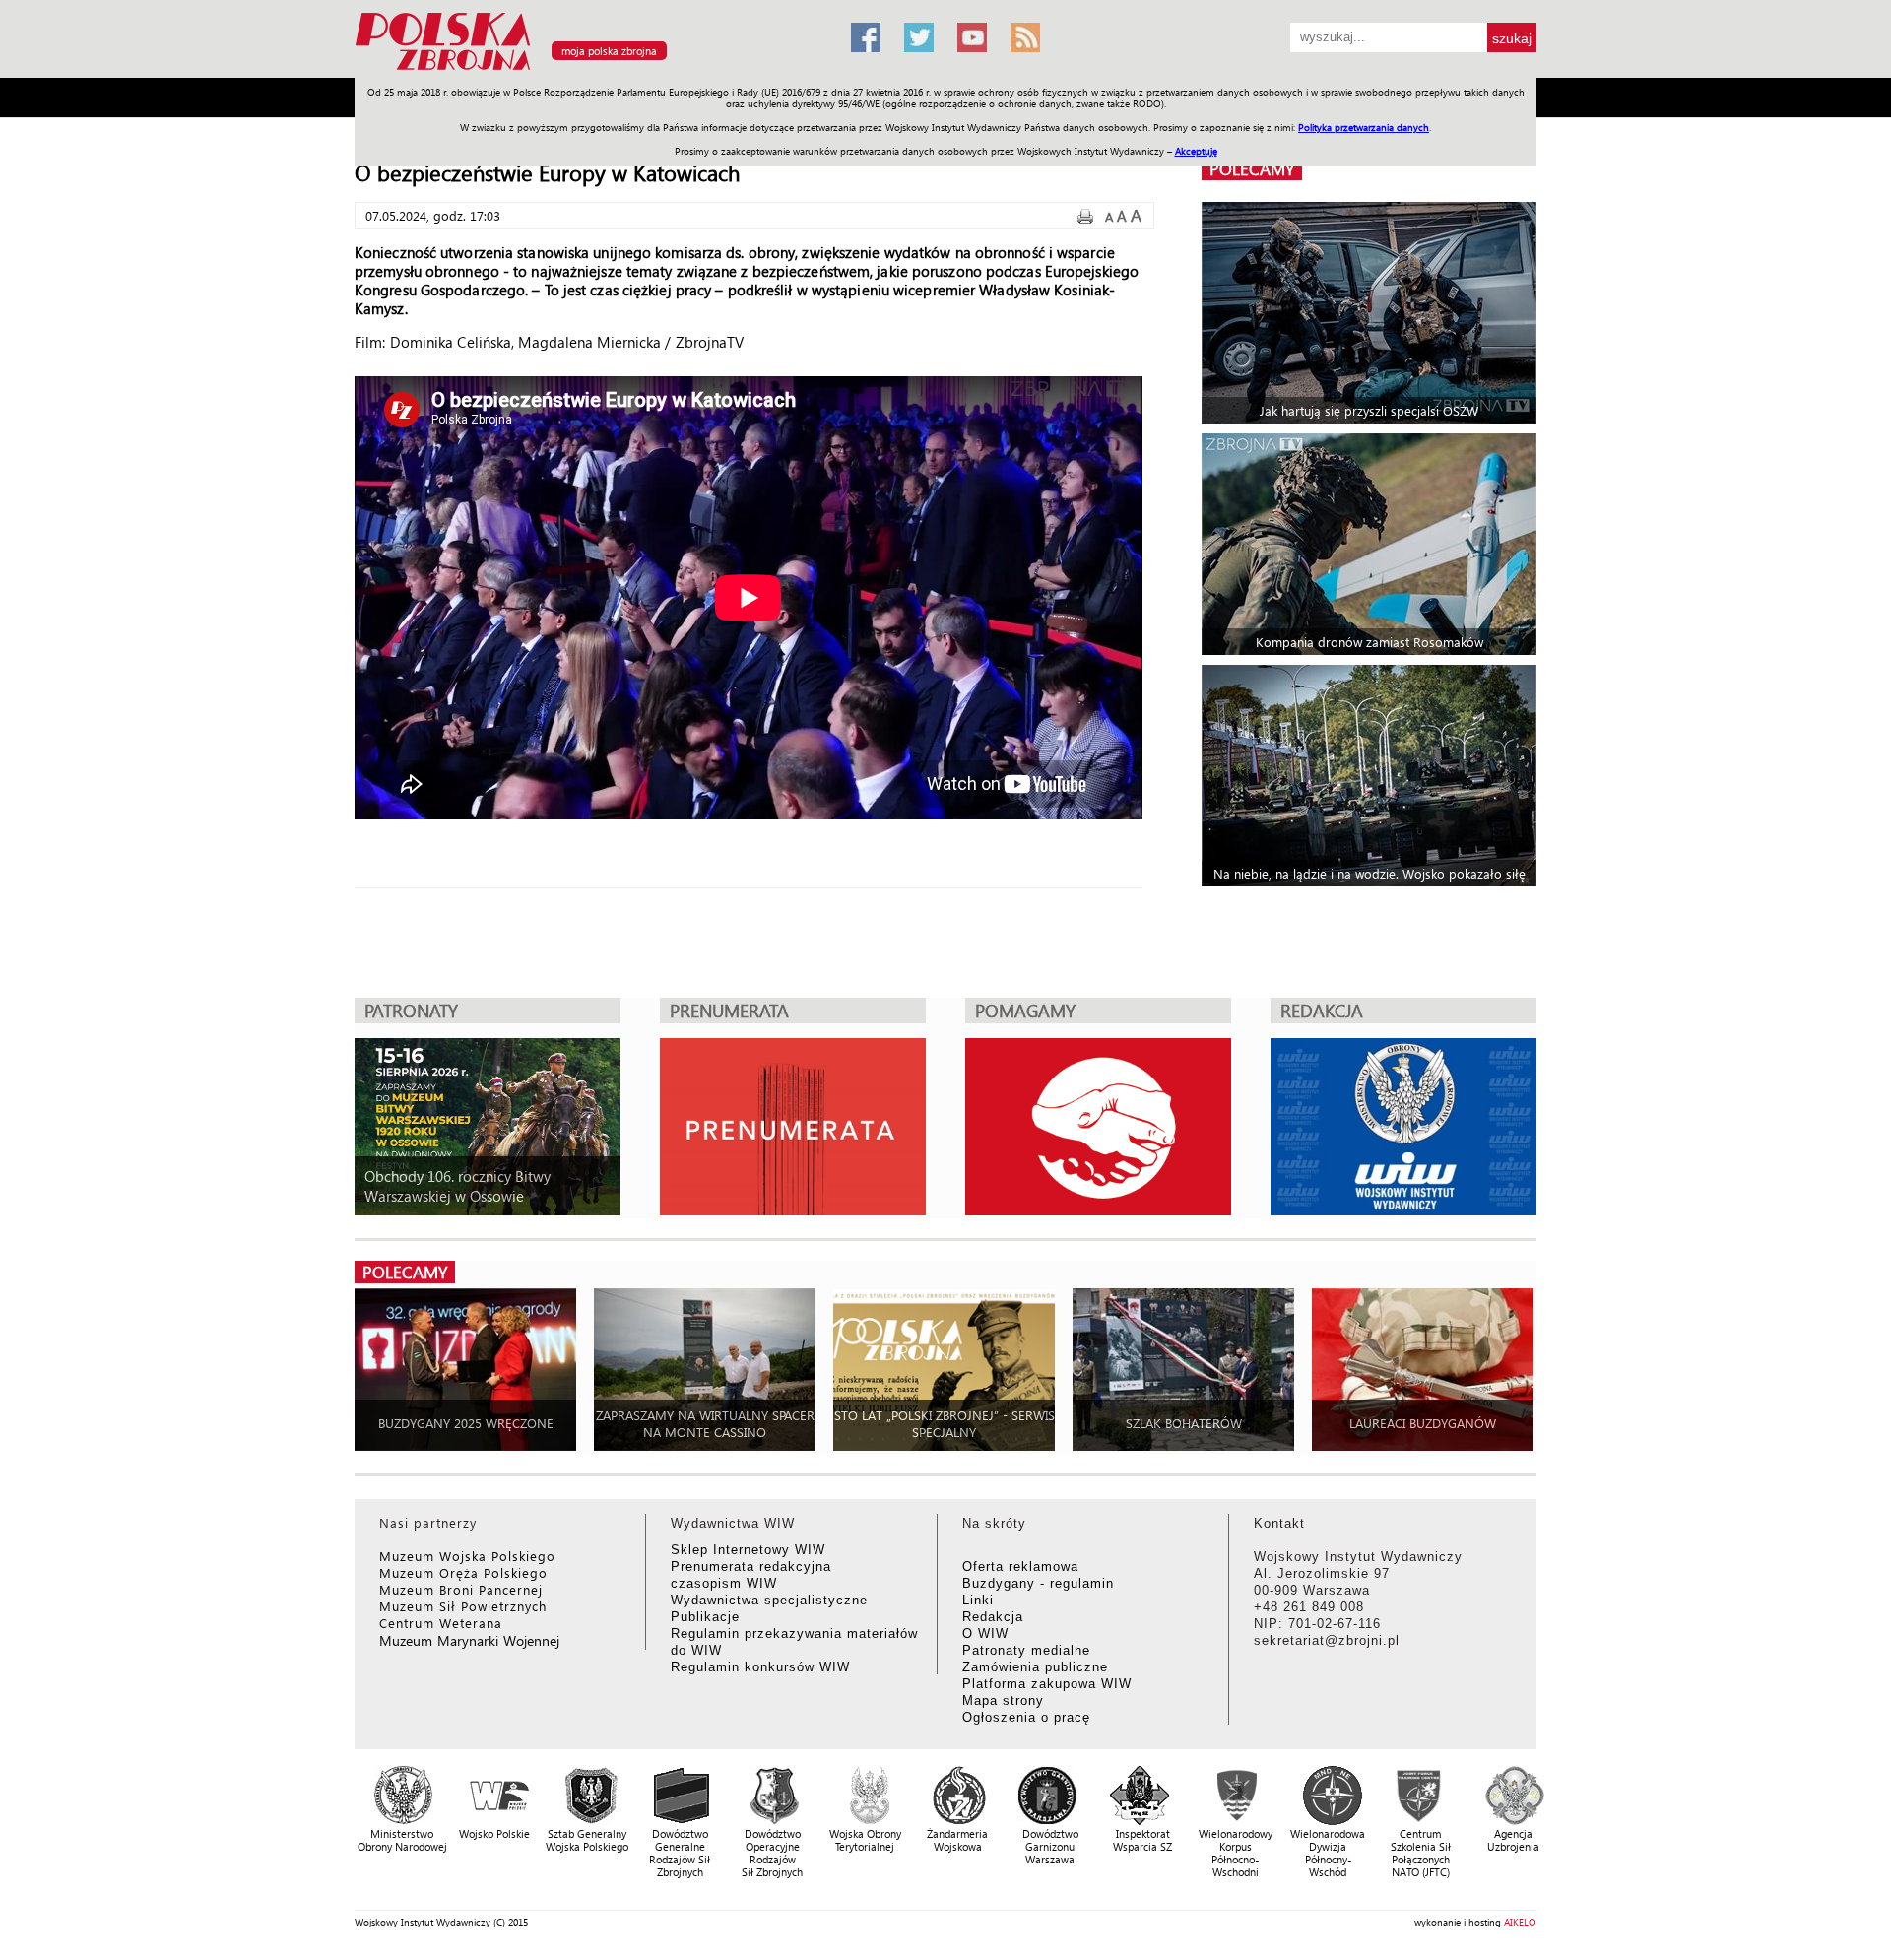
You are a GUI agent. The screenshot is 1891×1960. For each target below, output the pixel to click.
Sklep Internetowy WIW (748, 1550)
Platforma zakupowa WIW (1047, 1684)
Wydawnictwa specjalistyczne (769, 1600)
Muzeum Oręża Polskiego (463, 1572)
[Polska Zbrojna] (591, 69)
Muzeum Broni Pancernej (461, 1589)
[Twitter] (919, 37)
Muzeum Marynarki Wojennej (470, 1640)
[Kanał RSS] (1025, 37)
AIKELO (1520, 1922)
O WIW (985, 1633)
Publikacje (705, 1617)
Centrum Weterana (441, 1623)
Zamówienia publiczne (1035, 1667)
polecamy (1252, 169)
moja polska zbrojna (609, 51)
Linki (978, 1600)
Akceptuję (1196, 151)
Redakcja (993, 1617)
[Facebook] (866, 37)
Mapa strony (1003, 1700)
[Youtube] (972, 37)
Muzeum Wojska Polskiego (467, 1556)
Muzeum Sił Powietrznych (463, 1606)
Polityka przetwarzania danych (1364, 127)
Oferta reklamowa (1020, 1567)
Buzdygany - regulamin (1038, 1583)
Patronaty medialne (1026, 1650)
